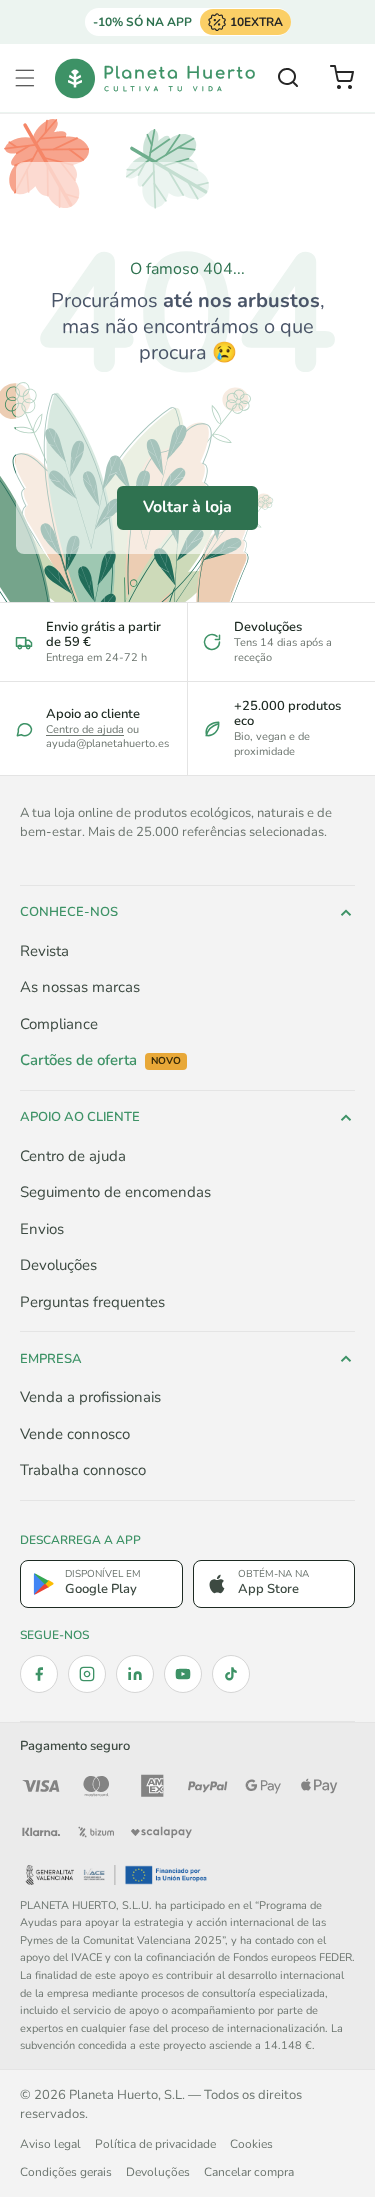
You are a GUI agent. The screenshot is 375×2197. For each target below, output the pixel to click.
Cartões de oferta (100, 1060)
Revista (44, 951)
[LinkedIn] (135, 1674)
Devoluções (58, 1265)
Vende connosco (75, 1434)
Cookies (251, 2144)
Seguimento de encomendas (115, 1192)
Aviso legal (50, 2144)
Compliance (59, 1024)
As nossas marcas (80, 987)
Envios (42, 1229)
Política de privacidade (155, 2144)
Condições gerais (66, 2172)
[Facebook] (39, 1674)
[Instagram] (87, 1674)
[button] (25, 78)
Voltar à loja (187, 507)
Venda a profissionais (90, 1397)
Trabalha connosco (83, 1470)
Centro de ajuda (85, 729)
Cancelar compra (249, 2172)
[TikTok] (231, 1674)
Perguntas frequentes (92, 1302)
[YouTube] (183, 1674)
